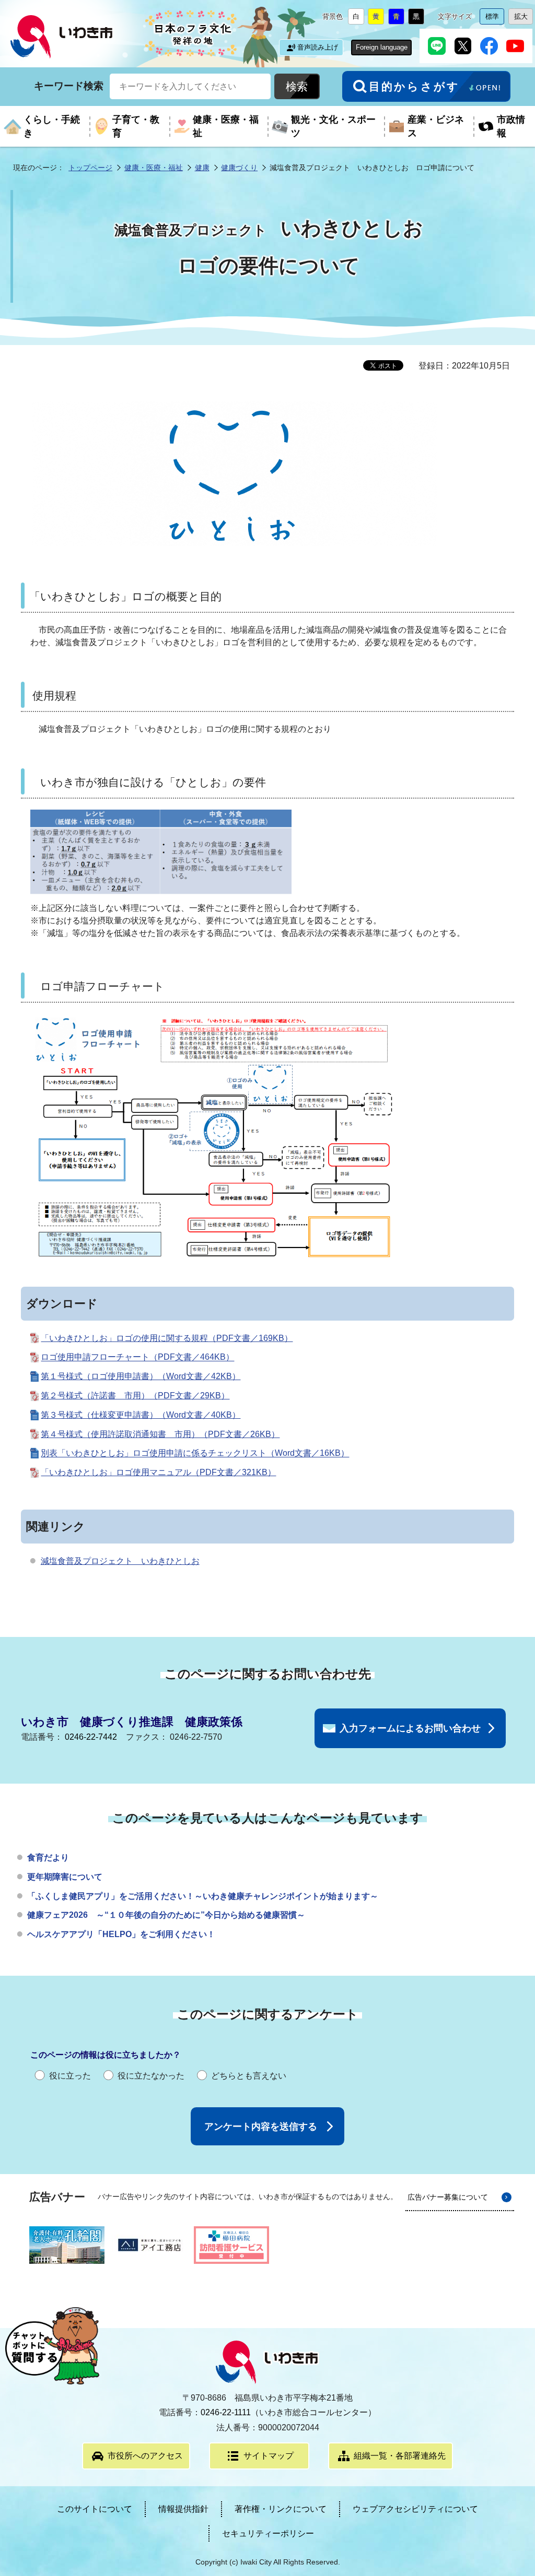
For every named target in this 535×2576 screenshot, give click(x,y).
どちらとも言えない (249, 2076)
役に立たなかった (151, 2076)
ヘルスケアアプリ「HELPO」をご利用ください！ (121, 1934)
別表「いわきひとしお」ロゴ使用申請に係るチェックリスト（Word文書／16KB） (195, 1453)
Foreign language (382, 47)
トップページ (90, 168)
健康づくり (239, 168)
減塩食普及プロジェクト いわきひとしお (120, 1561)
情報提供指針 (183, 2509)
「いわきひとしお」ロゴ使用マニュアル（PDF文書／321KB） (158, 1472)
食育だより (48, 1857)
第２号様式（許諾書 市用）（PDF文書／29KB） (135, 1396)
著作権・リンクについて (281, 2509)
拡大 (524, 19)
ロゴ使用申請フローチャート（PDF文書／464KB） (137, 1357)
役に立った (70, 2076)
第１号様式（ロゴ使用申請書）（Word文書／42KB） (141, 1376)
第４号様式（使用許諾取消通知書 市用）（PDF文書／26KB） (160, 1434)
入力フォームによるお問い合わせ (410, 1728)
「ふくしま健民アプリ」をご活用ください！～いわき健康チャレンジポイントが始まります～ (203, 1896)
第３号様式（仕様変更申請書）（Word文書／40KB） (141, 1415)
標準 (495, 19)
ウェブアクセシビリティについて (415, 2509)
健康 (202, 168)
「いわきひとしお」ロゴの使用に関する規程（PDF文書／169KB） (167, 1338)
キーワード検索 (69, 86)
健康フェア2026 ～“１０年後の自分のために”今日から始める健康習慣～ (166, 1915)
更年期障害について (65, 1877)
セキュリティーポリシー (268, 2533)
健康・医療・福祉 (154, 168)
